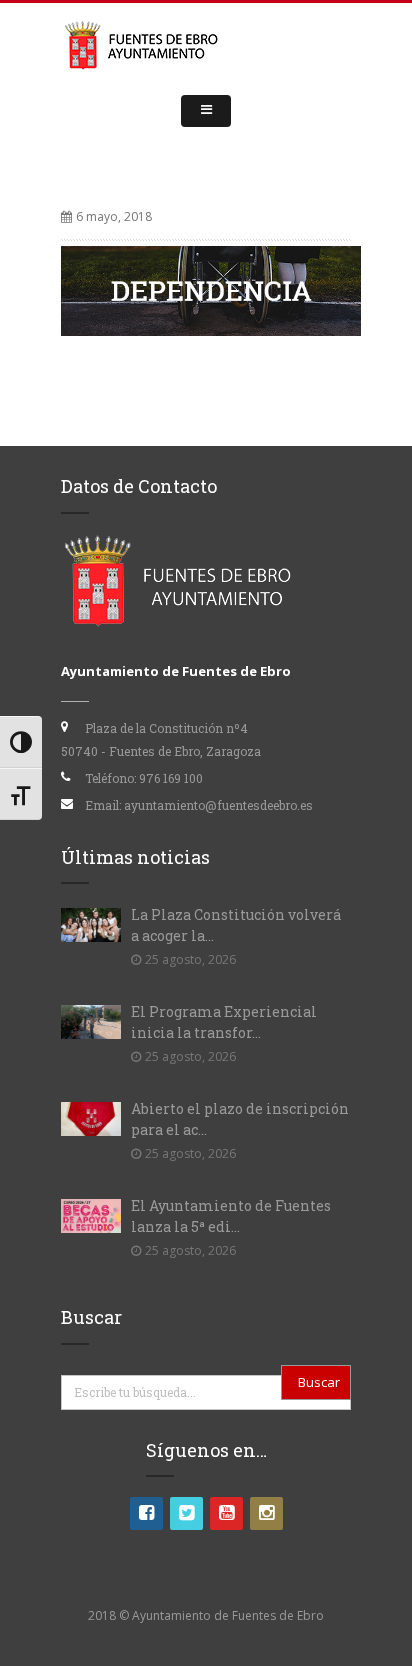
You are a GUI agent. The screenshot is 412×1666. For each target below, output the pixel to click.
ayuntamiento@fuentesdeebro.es (218, 805)
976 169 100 (171, 778)
